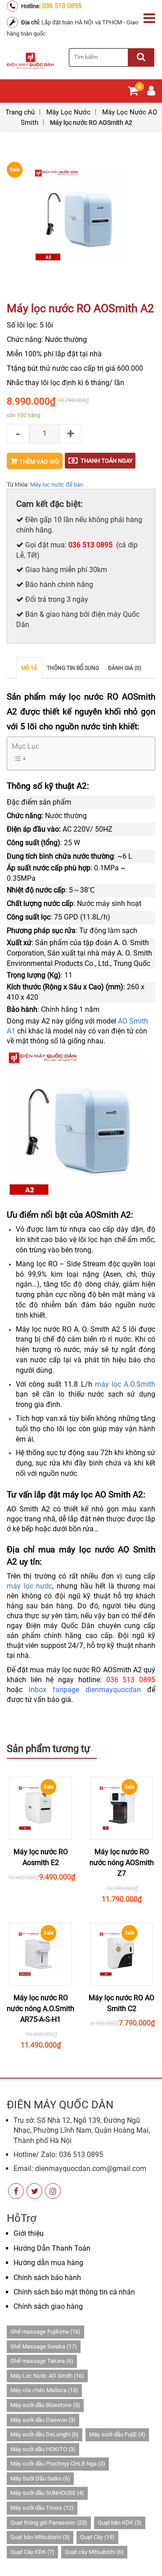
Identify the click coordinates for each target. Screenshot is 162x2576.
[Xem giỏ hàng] (133, 93)
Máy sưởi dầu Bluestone (45, 2405)
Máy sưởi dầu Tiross (42, 2508)
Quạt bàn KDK (120, 2523)
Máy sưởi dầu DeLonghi (45, 2434)
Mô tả (29, 668)
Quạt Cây (97, 2537)
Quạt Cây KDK (32, 2552)
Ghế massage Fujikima (45, 2332)
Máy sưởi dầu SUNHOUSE (47, 2493)
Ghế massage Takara (42, 2361)
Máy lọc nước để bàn (57, 485)
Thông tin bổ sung (73, 668)
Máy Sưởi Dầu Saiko (40, 2478)
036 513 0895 (62, 6)
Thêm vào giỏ (39, 462)
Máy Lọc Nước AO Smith (47, 2376)
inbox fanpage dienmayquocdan (85, 1690)
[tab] (29, 668)
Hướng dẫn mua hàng (48, 2263)
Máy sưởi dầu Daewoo (43, 2420)
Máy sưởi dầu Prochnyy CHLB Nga (58, 2464)
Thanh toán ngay (107, 461)
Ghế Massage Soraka (44, 2346)
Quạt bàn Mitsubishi (40, 2537)
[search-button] (141, 57)
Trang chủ (20, 112)
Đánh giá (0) (125, 668)
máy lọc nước (29, 1586)
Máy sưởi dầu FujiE (117, 2434)
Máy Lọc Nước (68, 112)
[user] (151, 93)
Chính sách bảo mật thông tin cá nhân (74, 2292)
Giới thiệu (29, 2233)
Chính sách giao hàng (48, 2306)
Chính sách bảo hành (47, 2278)
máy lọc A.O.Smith (125, 1384)
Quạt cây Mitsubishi (94, 2552)
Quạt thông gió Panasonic (49, 2523)
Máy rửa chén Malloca (44, 2390)
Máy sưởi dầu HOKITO (43, 2449)
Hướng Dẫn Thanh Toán (52, 2248)
